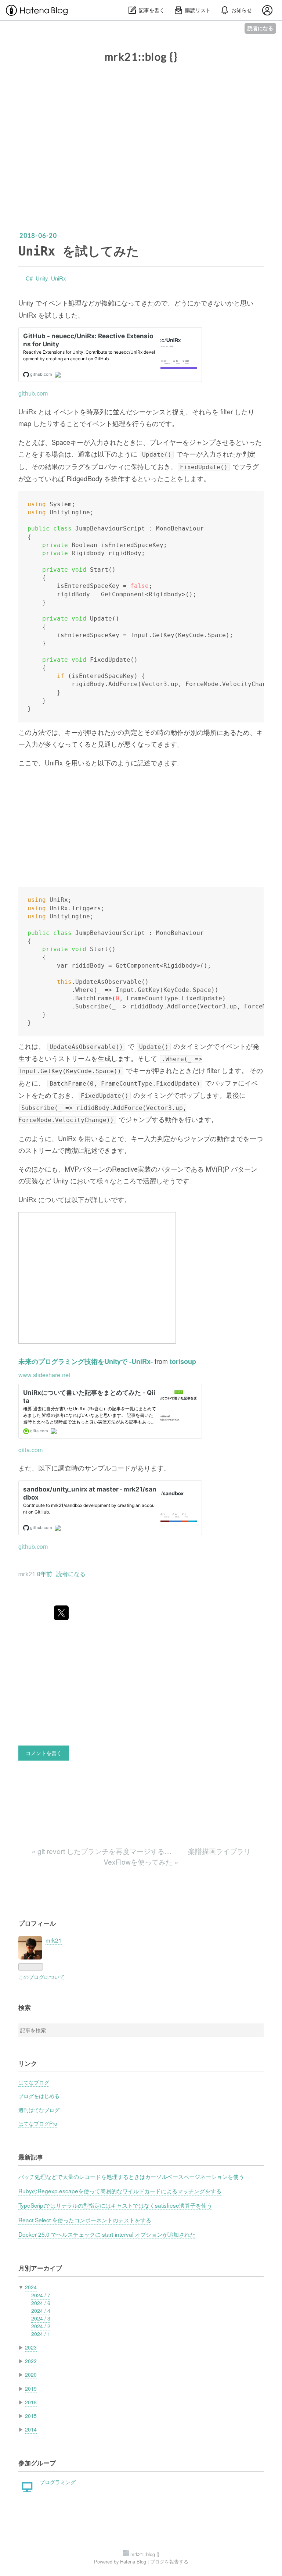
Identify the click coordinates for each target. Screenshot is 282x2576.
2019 (31, 2389)
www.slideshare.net (44, 1375)
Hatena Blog (133, 2561)
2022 (31, 2361)
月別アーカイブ (40, 2268)
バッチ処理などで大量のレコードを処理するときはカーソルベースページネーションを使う (131, 2176)
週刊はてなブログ (39, 2110)
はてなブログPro (38, 2123)
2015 (31, 2416)
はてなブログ (34, 2082)
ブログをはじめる (39, 2096)
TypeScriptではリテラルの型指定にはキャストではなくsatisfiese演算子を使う (115, 2205)
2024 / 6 (41, 2303)
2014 (31, 2429)
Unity (42, 278)
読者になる (260, 28)
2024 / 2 (41, 2326)
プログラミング (58, 2482)
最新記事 (31, 2157)
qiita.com (31, 1450)
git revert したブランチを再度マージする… (102, 1851)
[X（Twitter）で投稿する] (61, 1613)
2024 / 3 (41, 2318)
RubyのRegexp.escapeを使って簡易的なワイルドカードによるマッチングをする (120, 2191)
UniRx (59, 278)
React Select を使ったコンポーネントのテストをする (85, 2220)
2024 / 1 (41, 2334)
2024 (31, 2287)
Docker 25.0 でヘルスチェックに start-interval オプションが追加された (107, 2234)
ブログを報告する (169, 2561)
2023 (31, 2347)
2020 (31, 2375)
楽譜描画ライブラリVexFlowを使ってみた (177, 1856)
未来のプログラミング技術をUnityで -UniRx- (86, 1361)
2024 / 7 (41, 2295)
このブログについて (41, 1977)
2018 (31, 2402)
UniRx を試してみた (79, 251)
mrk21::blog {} (141, 57)
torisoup (183, 1361)
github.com (33, 393)
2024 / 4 (41, 2311)
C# (29, 278)
